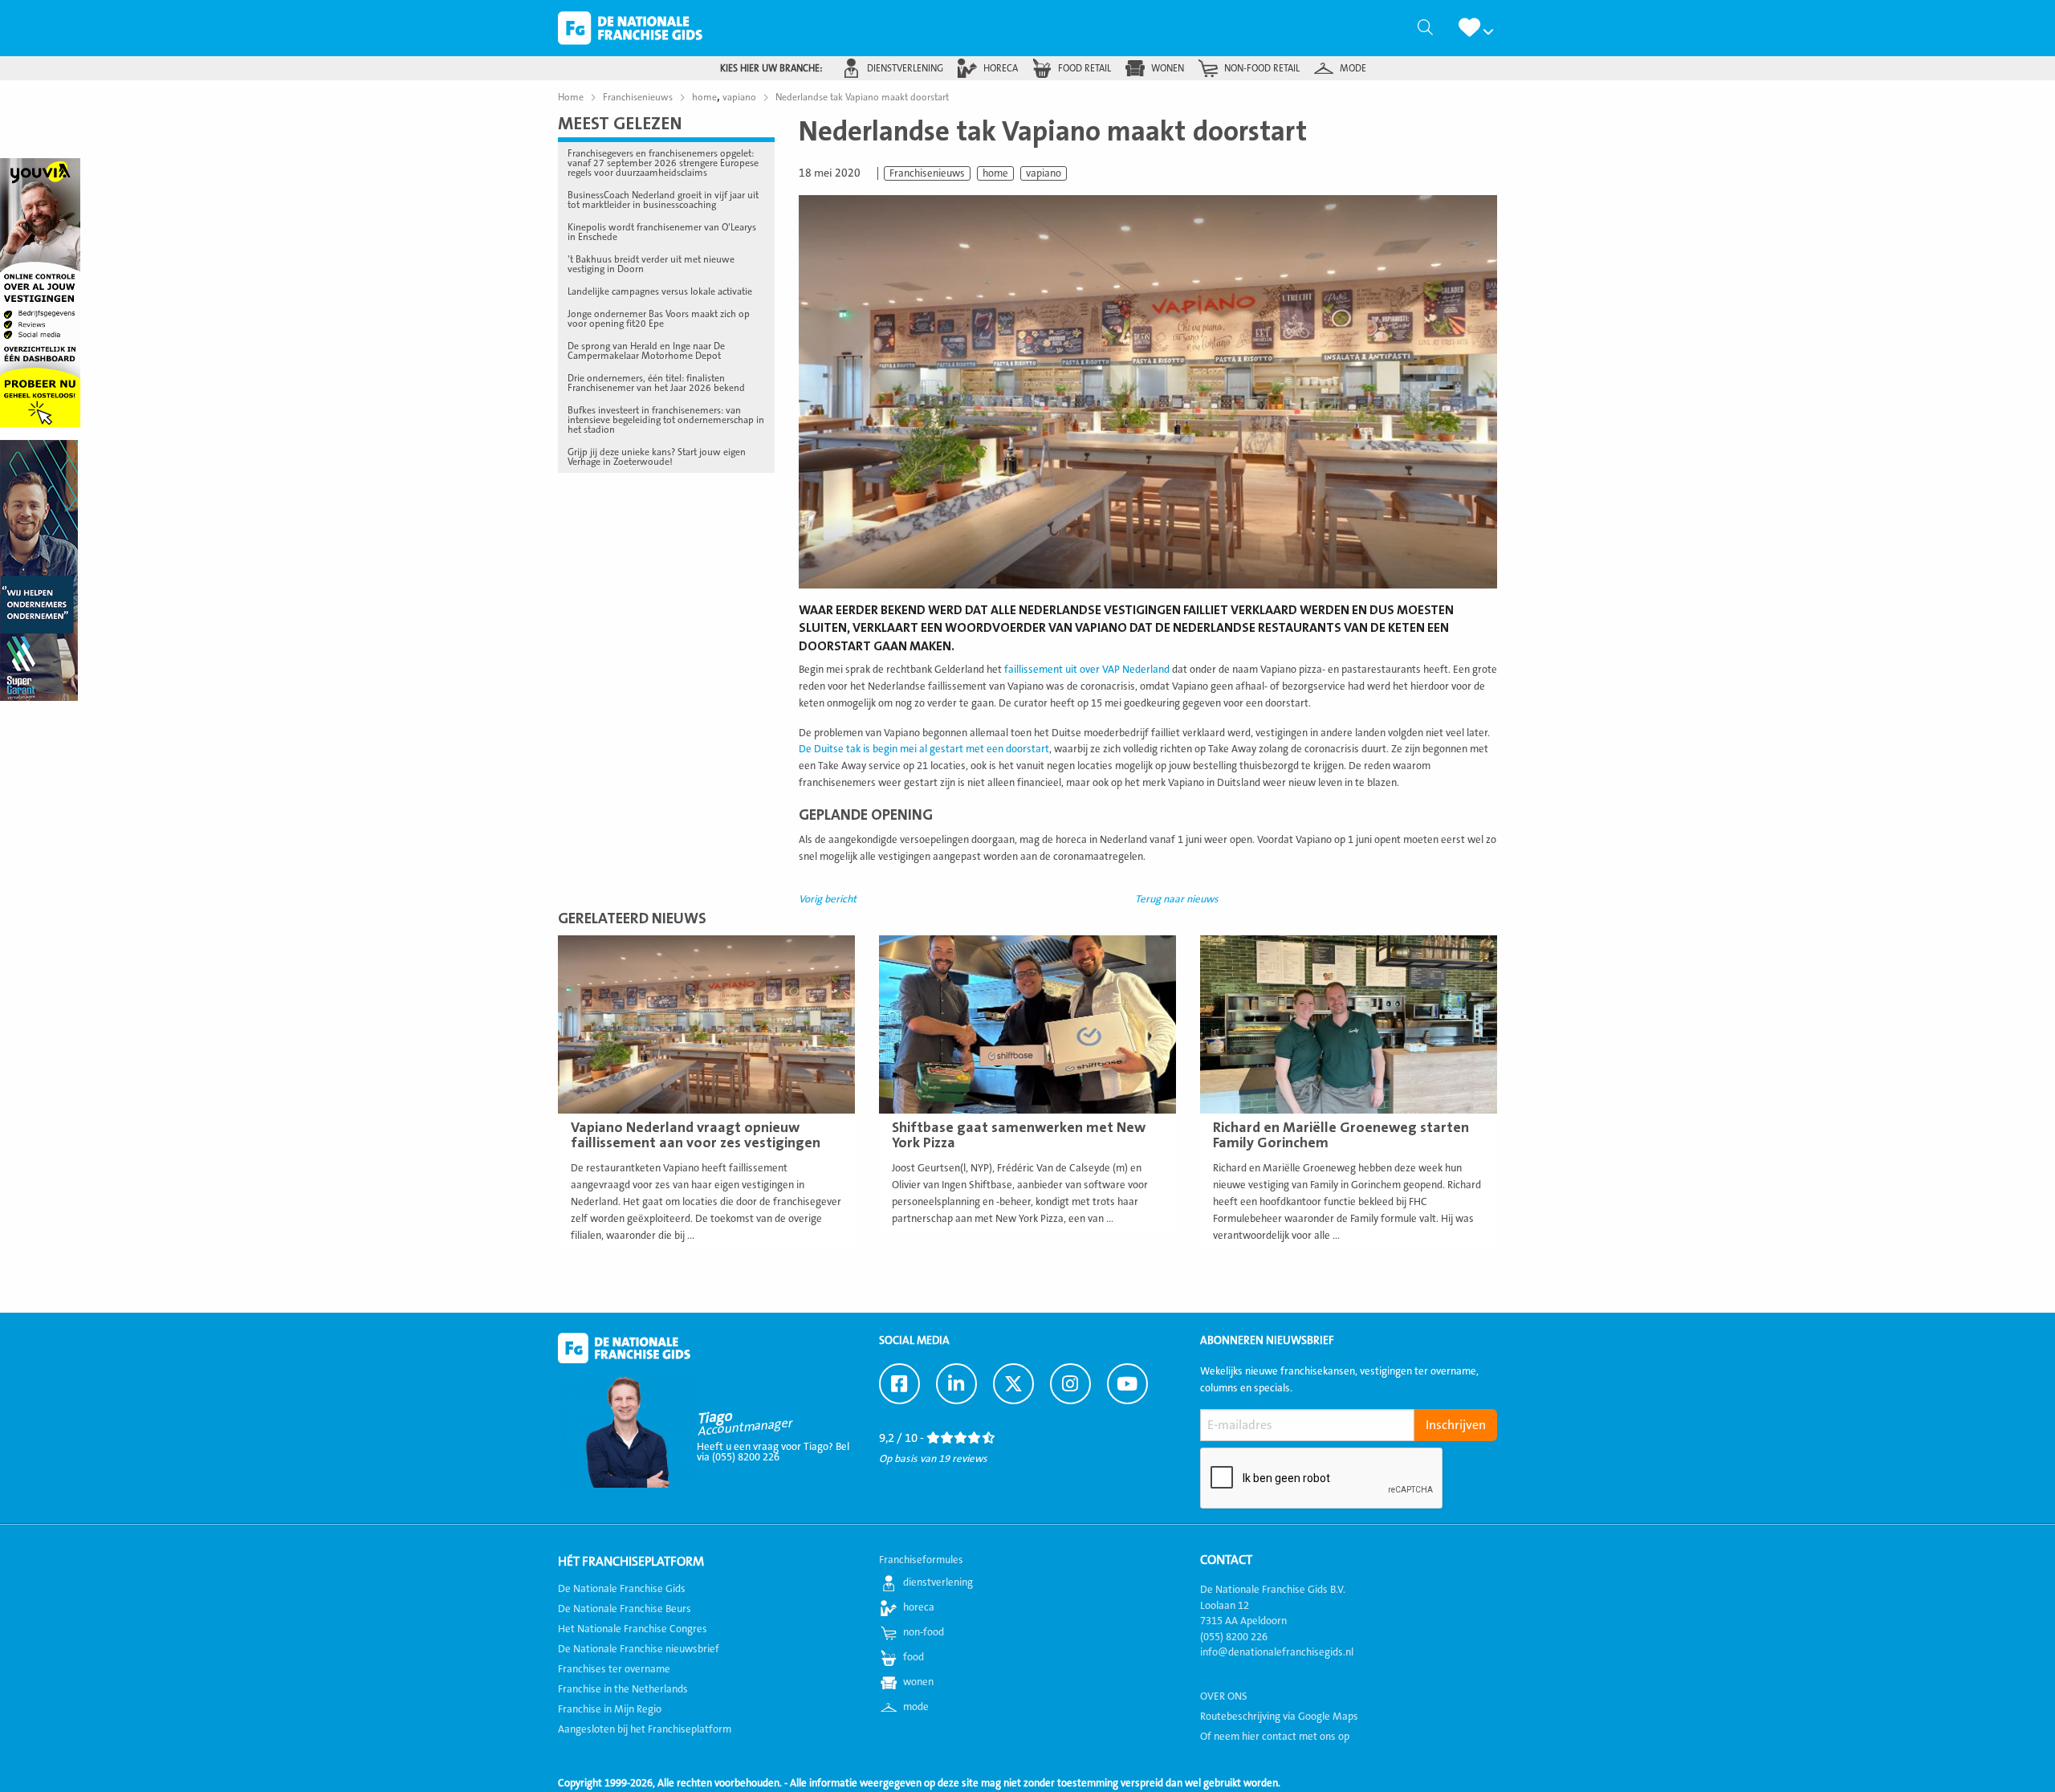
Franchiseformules (921, 1560)
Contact (1226, 1560)
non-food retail (1262, 68)
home (995, 173)
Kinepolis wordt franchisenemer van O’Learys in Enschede (662, 232)
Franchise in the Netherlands (623, 1689)
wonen (1168, 68)
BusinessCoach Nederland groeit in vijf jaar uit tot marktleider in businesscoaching (663, 200)
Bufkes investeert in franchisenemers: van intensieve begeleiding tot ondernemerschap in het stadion (666, 420)
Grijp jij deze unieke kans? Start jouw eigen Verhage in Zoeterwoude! (657, 457)
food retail (1084, 68)
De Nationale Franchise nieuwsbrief (639, 1649)
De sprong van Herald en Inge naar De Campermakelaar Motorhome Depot (646, 351)
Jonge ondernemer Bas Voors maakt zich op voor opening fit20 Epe (659, 319)
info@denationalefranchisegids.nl (1277, 1652)
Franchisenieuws (927, 173)
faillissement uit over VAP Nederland (1087, 670)
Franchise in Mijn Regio (610, 1709)
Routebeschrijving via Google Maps (1279, 1717)
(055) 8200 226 (1234, 1637)
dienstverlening (905, 68)
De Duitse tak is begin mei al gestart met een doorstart (924, 749)
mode (1353, 68)
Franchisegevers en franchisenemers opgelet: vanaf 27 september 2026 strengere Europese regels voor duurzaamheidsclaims (663, 163)
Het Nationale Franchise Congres (633, 1629)
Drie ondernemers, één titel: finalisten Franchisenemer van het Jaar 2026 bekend (656, 383)
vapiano (1044, 173)
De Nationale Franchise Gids (630, 28)
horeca (1001, 68)
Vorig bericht (828, 899)
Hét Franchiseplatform (631, 1562)
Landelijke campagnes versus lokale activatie (660, 291)
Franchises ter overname (614, 1669)
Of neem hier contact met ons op (1275, 1737)
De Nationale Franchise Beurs (625, 1609)
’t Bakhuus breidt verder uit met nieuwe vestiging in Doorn (651, 264)
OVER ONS (1224, 1696)
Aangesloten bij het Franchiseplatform (645, 1729)
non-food (924, 1632)
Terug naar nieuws (1177, 899)
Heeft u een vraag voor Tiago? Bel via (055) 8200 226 (773, 1452)
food (914, 1657)
